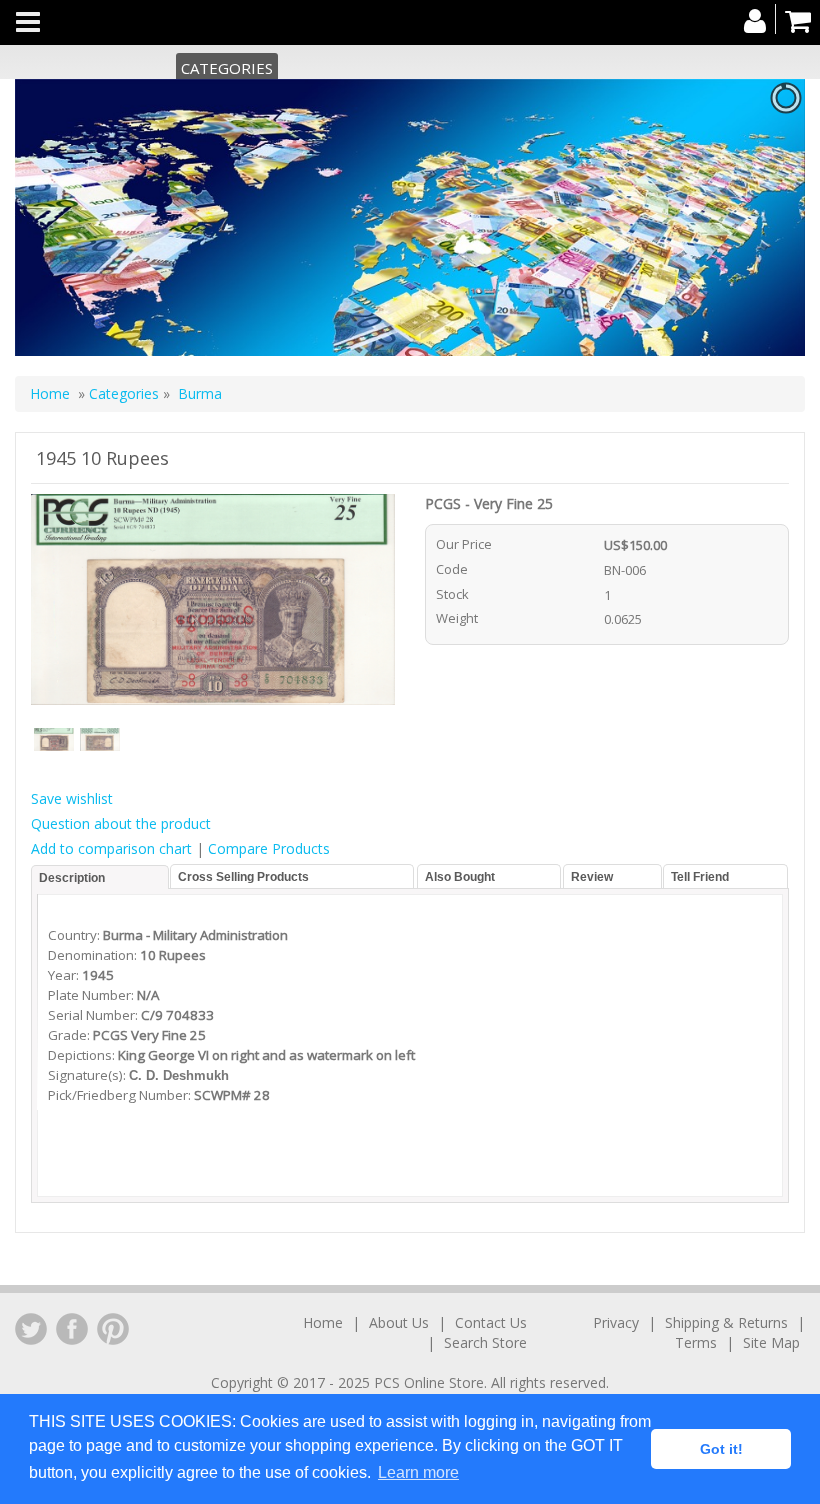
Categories (227, 68)
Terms (696, 1342)
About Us (399, 1322)
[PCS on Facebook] (72, 1329)
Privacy (616, 1322)
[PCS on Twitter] (31, 1329)
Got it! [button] (721, 1449)
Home (50, 393)
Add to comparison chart (111, 848)
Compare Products (269, 848)
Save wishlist (72, 798)
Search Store (485, 1342)
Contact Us (491, 1322)
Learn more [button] (418, 1472)
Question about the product (121, 823)
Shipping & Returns (726, 1322)
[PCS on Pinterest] (113, 1329)
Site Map (771, 1342)
